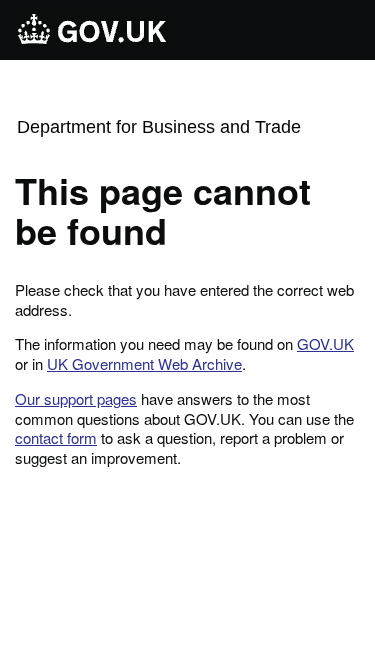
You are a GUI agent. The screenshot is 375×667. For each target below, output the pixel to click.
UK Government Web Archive (144, 363)
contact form (56, 437)
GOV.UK (325, 343)
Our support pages (76, 398)
